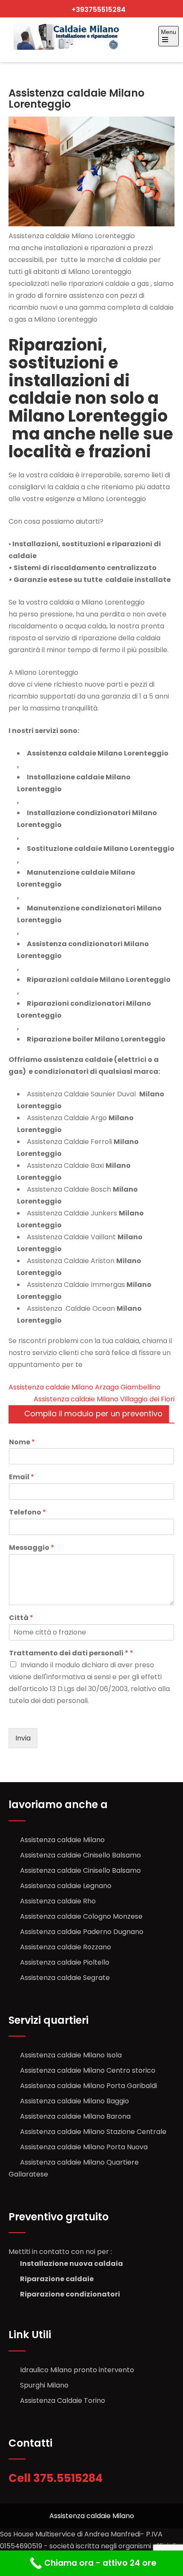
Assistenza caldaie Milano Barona (75, 2116)
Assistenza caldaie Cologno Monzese (81, 1916)
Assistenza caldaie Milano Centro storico (88, 2070)
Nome (22, 1442)
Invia (23, 1738)
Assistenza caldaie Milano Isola (71, 2055)
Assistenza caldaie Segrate (65, 1978)
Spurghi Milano (44, 2385)
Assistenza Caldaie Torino (63, 2401)
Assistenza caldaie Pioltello (65, 1962)
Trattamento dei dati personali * (71, 1653)
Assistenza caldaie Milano (62, 1840)
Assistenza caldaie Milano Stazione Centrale (93, 2132)
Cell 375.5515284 (57, 2478)
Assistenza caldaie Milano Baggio (74, 2101)
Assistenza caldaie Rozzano (66, 1947)
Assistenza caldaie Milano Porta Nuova (84, 2147)
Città (21, 1618)
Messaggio (31, 1548)
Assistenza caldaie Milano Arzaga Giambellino (84, 1387)
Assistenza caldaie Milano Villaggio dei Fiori (104, 1399)
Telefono (27, 1513)
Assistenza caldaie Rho (58, 1901)
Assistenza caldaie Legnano (66, 1886)
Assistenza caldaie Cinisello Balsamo (80, 1855)
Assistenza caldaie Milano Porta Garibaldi (89, 2086)
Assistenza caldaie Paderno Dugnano (82, 1932)
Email (21, 1477)
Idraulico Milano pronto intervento (77, 2370)
